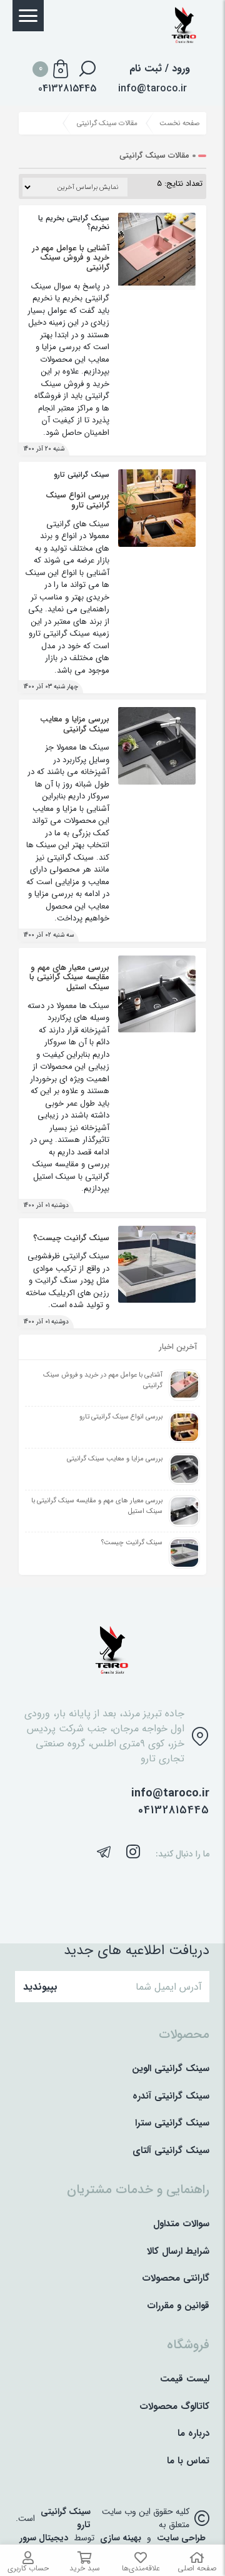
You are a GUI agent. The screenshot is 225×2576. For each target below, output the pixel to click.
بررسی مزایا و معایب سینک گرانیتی (75, 724)
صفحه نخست (180, 123)
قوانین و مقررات (178, 2306)
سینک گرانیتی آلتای (171, 2151)
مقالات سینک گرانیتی (107, 123)
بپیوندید (40, 1987)
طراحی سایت (181, 2538)
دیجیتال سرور (44, 2538)
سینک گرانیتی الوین (171, 2069)
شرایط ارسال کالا (178, 2252)
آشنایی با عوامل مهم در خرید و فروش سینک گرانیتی (71, 258)
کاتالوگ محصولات (174, 2407)
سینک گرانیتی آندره (171, 2096)
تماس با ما (188, 2461)
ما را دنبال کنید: (182, 1854)
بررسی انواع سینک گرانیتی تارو (77, 500)
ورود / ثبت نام (160, 69)
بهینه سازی (121, 2538)
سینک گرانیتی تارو (66, 2518)
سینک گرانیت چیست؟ (71, 1238)
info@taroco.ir (152, 89)
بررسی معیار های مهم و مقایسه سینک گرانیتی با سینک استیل (69, 977)
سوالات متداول (181, 2224)
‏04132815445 (67, 89)
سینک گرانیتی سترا (172, 2123)
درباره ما (193, 2434)
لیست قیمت (185, 2379)
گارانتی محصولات (176, 2278)
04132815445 (174, 1810)
